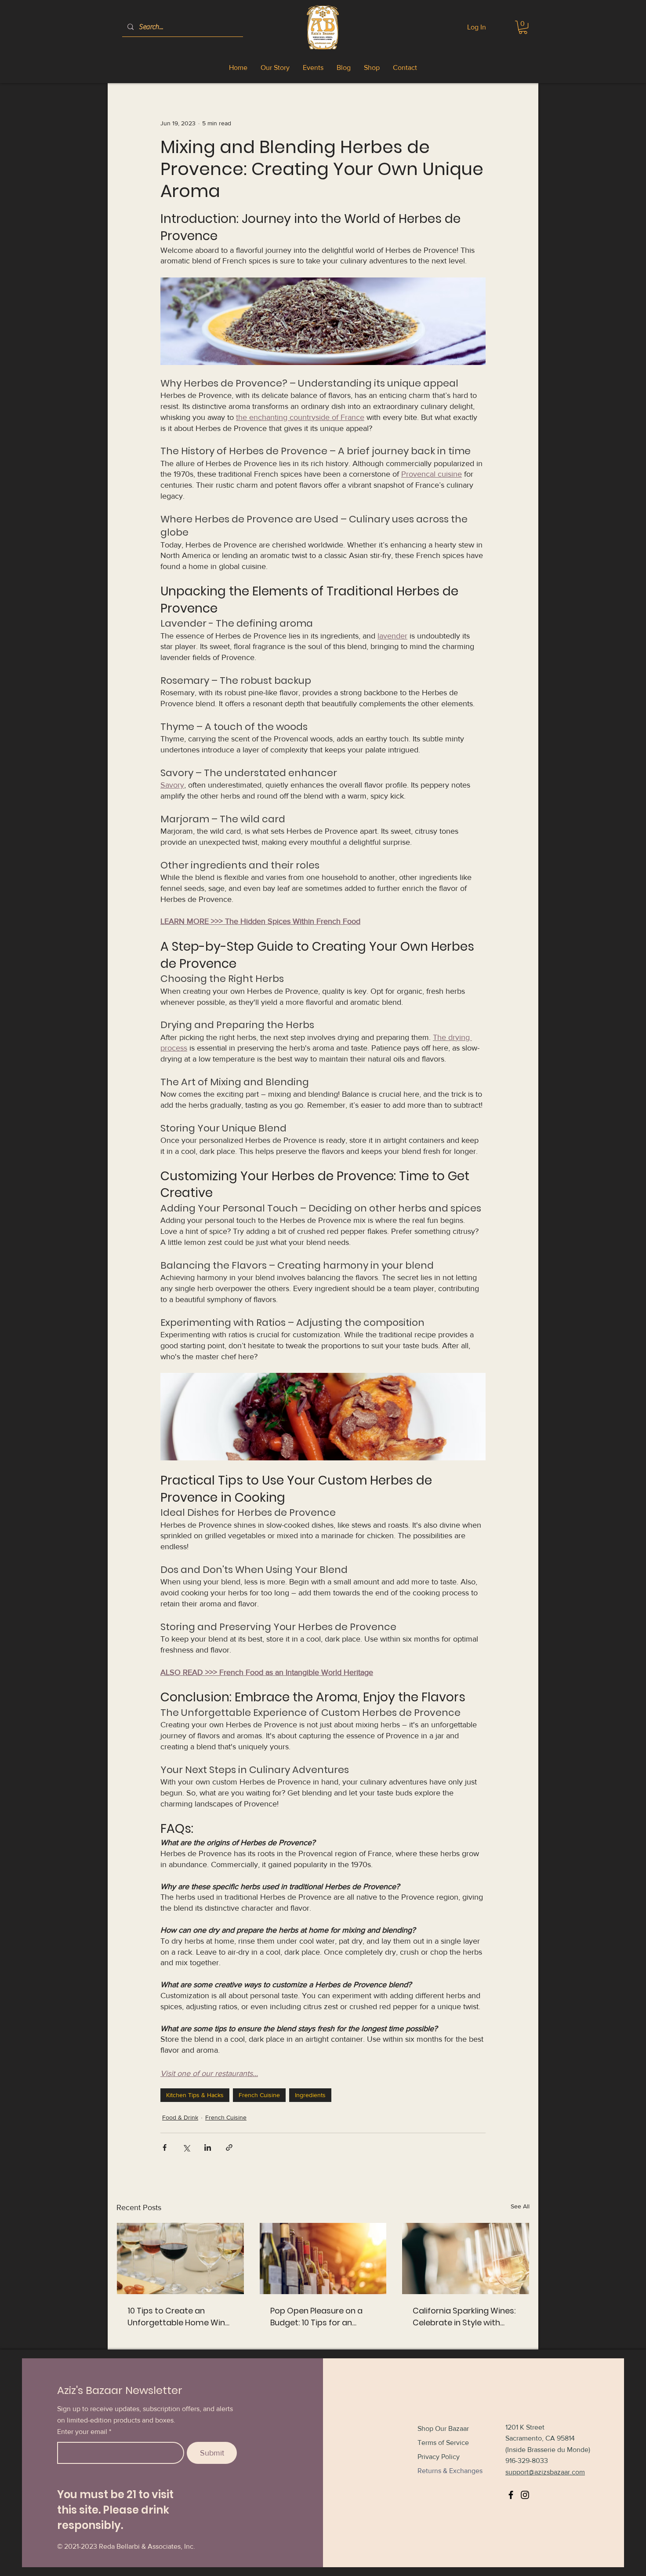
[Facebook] (511, 2495)
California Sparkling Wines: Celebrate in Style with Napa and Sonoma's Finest (465, 2317)
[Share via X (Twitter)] (186, 2147)
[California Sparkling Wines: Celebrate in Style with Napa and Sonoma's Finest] (466, 2259)
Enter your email (82, 2432)
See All (520, 2206)
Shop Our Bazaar (443, 2428)
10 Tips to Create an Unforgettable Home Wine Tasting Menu (179, 2317)
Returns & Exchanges (450, 2471)
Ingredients (310, 2095)
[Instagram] (525, 2495)
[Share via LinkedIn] (208, 2147)
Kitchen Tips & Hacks (195, 2095)
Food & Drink (180, 2117)
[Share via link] (229, 2147)
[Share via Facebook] (165, 2147)
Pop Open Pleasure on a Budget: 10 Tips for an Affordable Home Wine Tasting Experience (316, 2317)
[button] (523, 27)
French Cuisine (259, 2095)
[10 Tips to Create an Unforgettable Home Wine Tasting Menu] (180, 2259)
